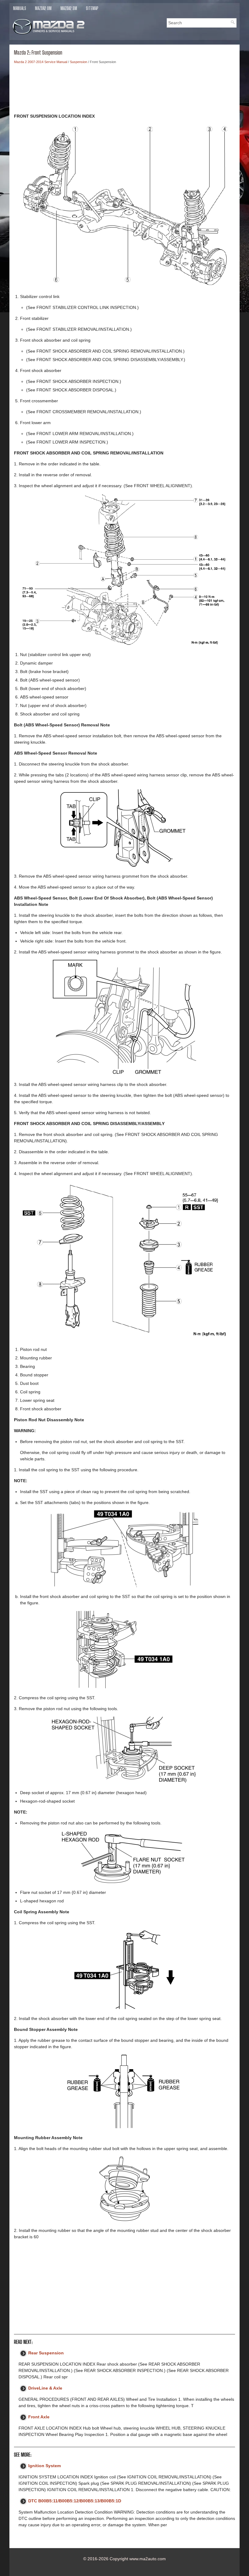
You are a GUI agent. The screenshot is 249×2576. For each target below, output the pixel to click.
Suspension (78, 62)
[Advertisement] (124, 90)
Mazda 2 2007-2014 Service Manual (41, 62)
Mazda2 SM (69, 8)
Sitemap (92, 8)
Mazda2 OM (43, 8)
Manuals (20, 8)
